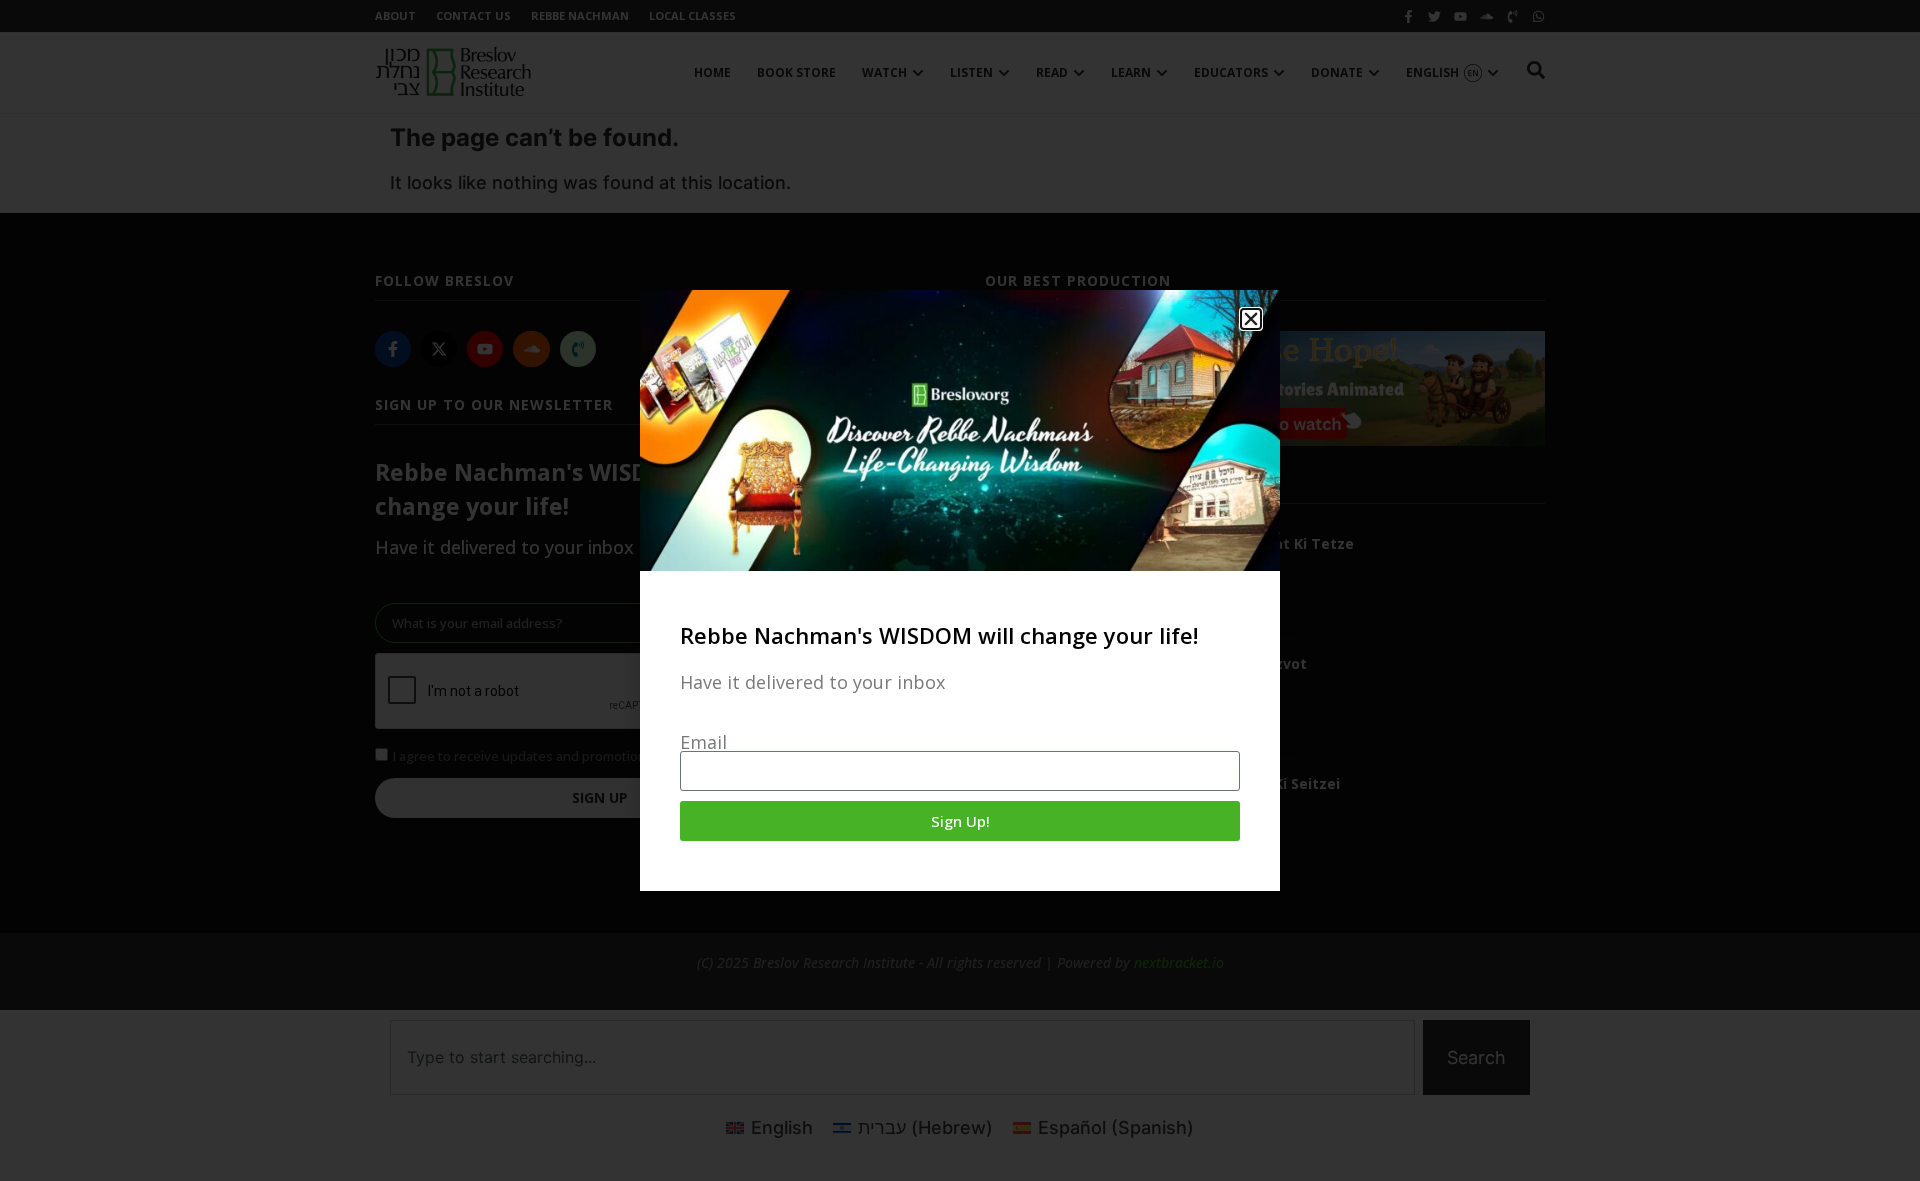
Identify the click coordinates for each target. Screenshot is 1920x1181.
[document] (960, 590)
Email (703, 742)
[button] (1251, 319)
